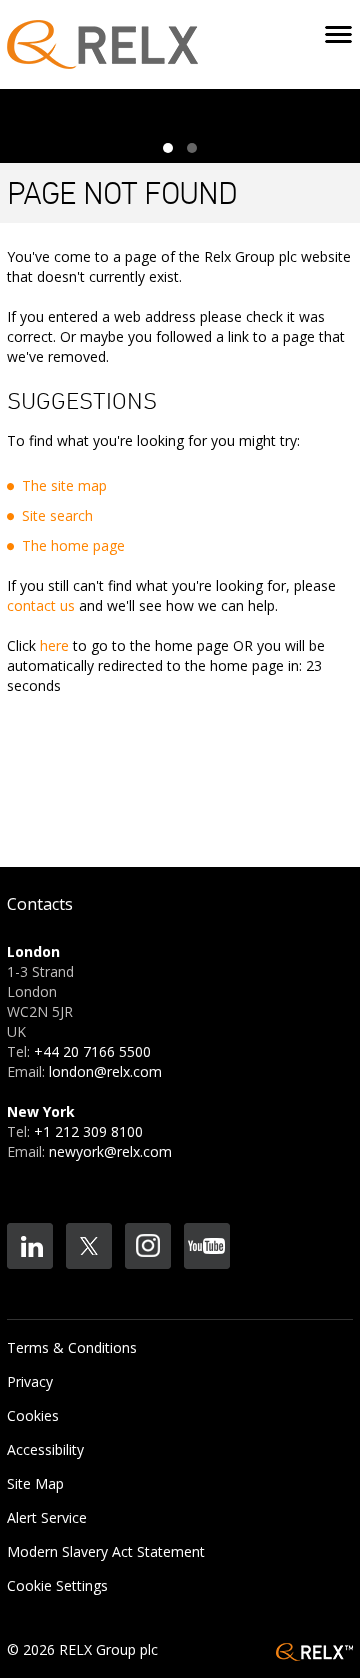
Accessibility (45, 1449)
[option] (176, 118)
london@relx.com (105, 1071)
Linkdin (30, 1246)
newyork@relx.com (110, 1151)
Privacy (30, 1381)
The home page (73, 545)
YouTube (207, 1246)
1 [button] (168, 148)
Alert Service (47, 1517)
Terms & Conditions (72, 1347)
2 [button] (192, 148)
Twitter (89, 1246)
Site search (57, 515)
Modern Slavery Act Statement (106, 1551)
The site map (64, 485)
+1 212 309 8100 (88, 1131)
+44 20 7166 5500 (92, 1051)
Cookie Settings (57, 1585)
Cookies (33, 1415)
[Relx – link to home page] (102, 43)
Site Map (35, 1483)
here (54, 645)
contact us (41, 605)
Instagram (148, 1246)
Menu (339, 36)
